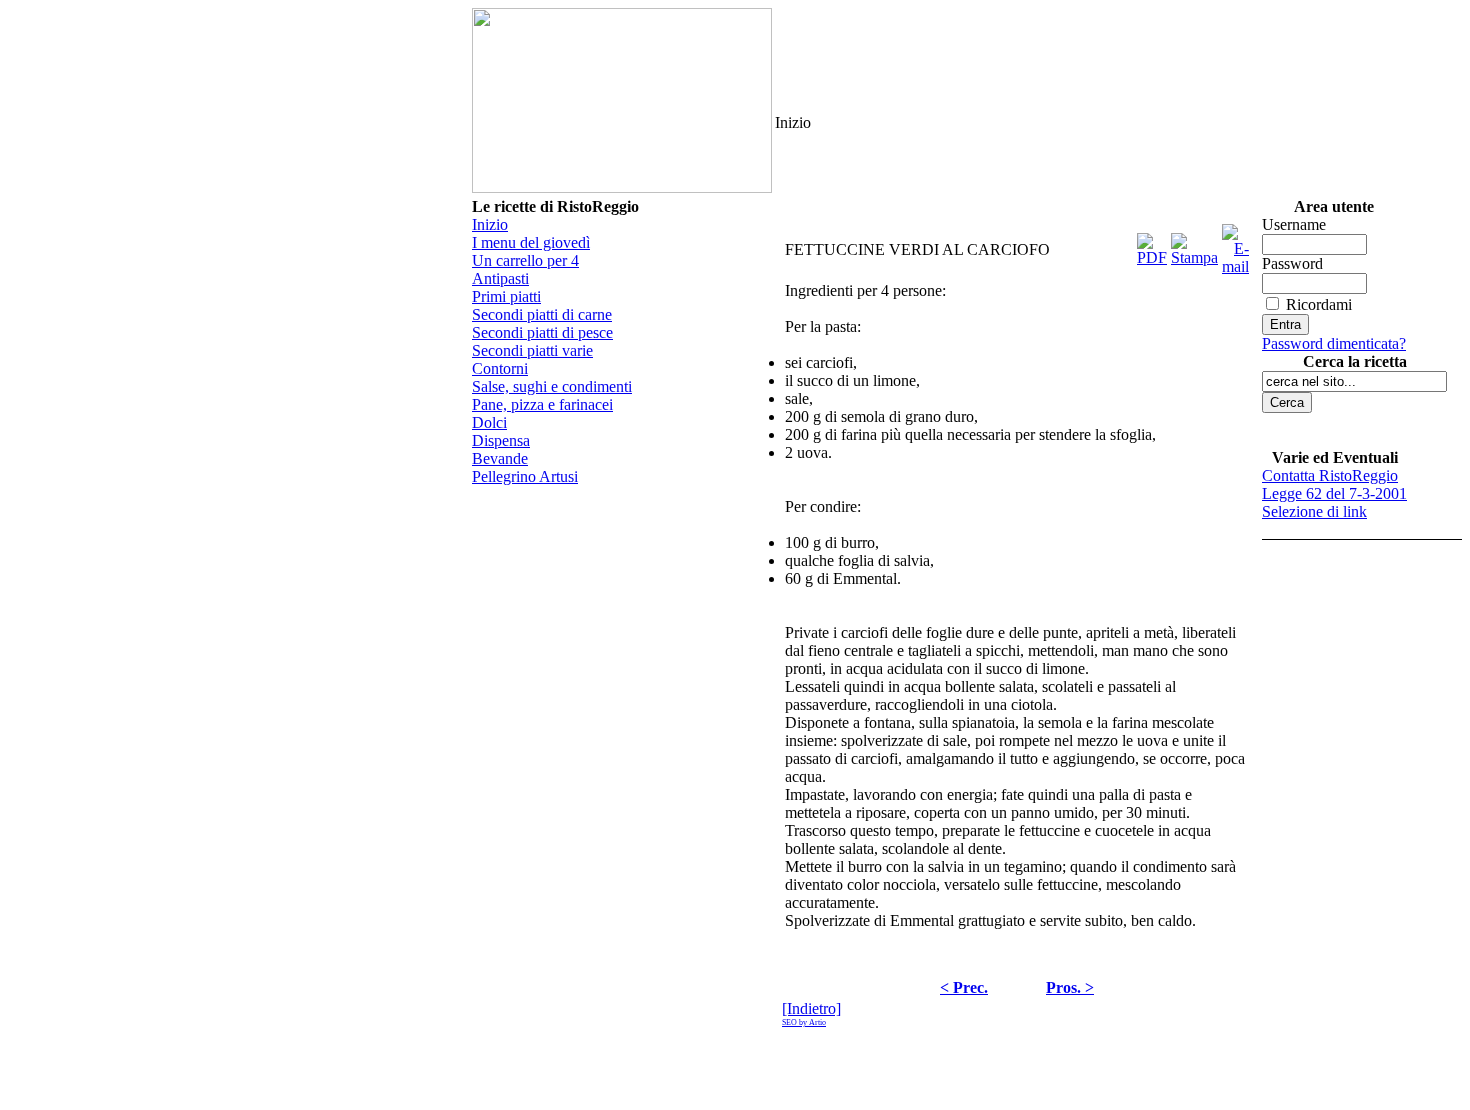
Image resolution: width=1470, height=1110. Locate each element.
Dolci (489, 422)
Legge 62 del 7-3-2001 (1334, 493)
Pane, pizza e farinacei (542, 404)
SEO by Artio (804, 1022)
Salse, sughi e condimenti (552, 386)
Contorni (500, 368)
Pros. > (1070, 987)
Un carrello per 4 (525, 260)
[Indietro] (811, 1008)
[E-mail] (1235, 244)
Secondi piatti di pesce (542, 332)
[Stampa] (1194, 244)
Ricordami (1319, 304)
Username (1294, 224)
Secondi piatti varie (532, 350)
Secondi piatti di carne (542, 314)
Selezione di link (1314, 511)
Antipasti (500, 278)
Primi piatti (506, 296)
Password (1292, 263)
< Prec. (964, 987)
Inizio (490, 224)
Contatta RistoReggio (1330, 475)
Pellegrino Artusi (525, 476)
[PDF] (1152, 244)
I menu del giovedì (531, 242)
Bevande (500, 458)
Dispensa (501, 440)
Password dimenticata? (1334, 343)
